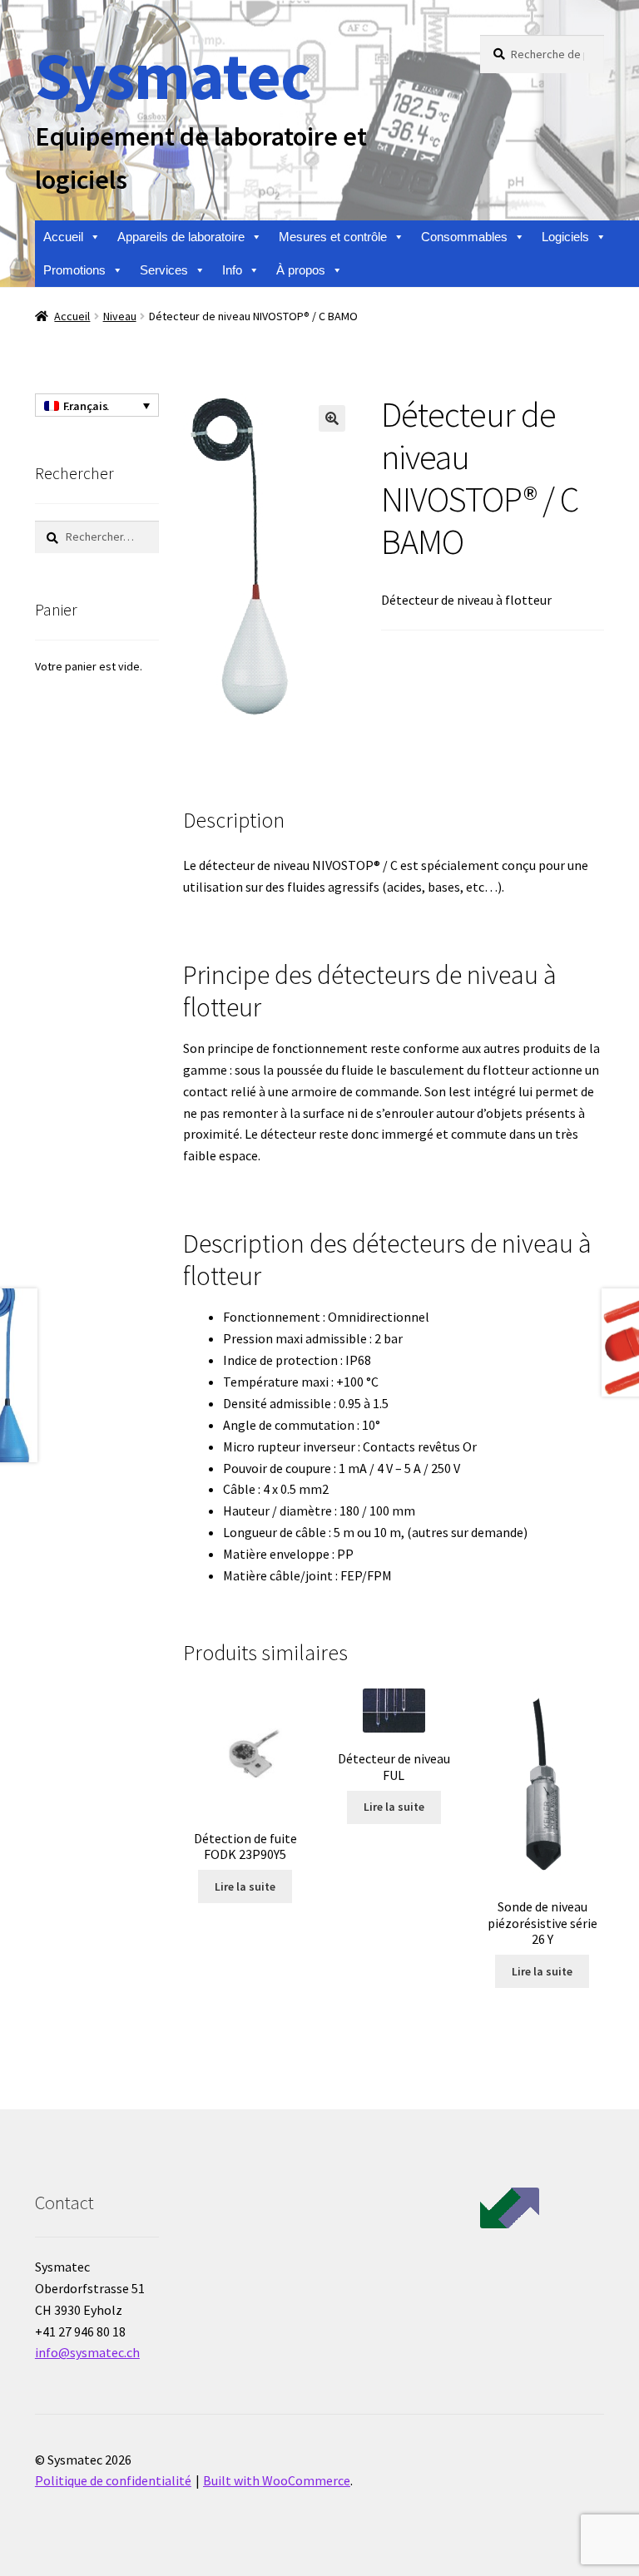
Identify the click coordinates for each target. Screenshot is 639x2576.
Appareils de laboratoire (181, 237)
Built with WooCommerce (277, 2480)
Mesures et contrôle (333, 237)
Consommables (464, 237)
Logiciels (565, 237)
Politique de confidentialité (113, 2480)
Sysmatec (173, 75)
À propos (301, 270)
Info (232, 270)
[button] (332, 418)
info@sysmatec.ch (87, 2352)
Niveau (120, 316)
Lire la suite (245, 1886)
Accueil (63, 237)
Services (164, 270)
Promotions (74, 270)
